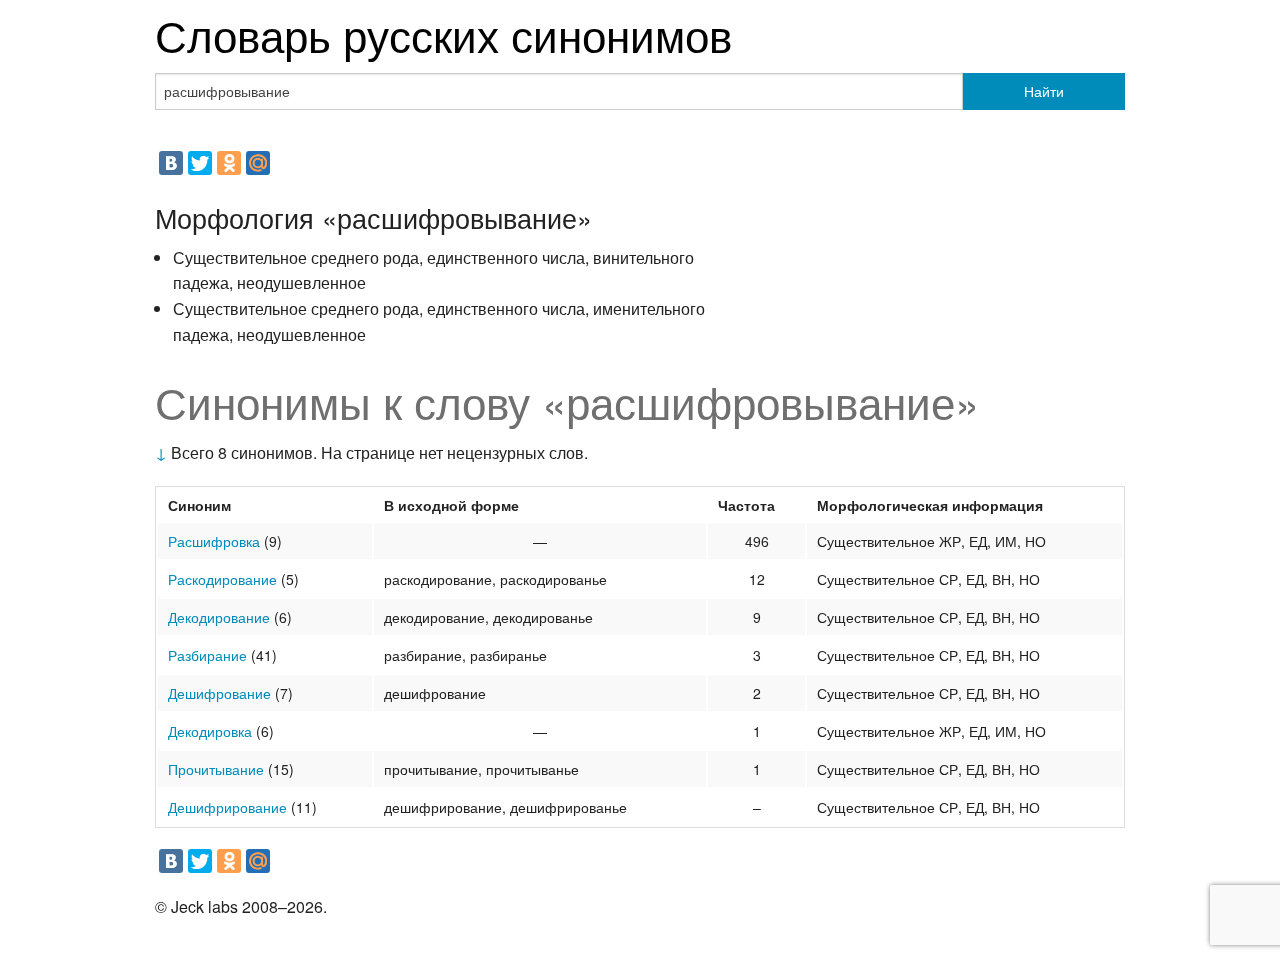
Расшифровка (214, 541)
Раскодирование (222, 579)
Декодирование (219, 617)
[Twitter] (200, 163)
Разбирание (207, 655)
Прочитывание (216, 769)
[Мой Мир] (258, 163)
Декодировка (210, 731)
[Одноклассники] (229, 163)
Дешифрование (219, 693)
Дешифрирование (227, 807)
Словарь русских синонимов (443, 33)
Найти (1044, 91)
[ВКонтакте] (171, 163)
